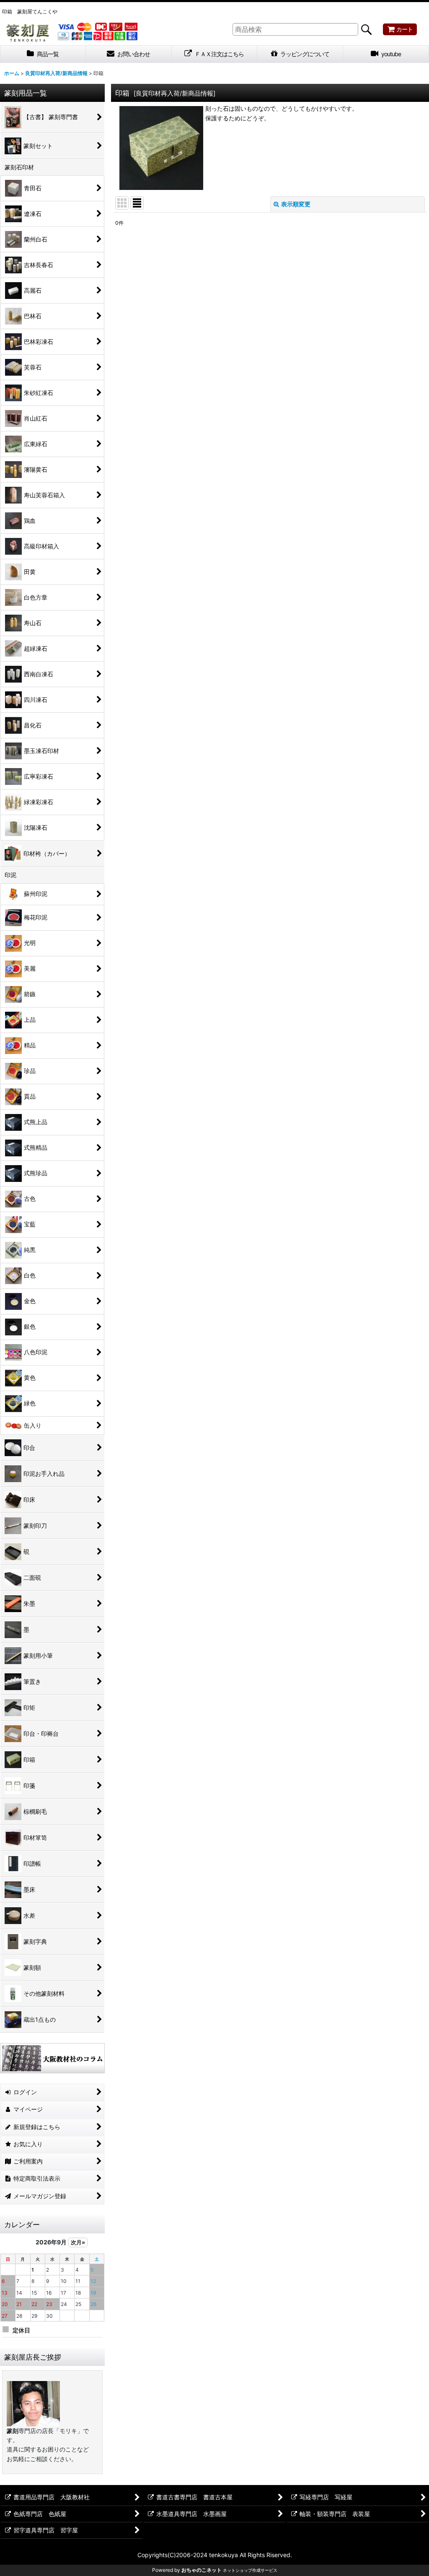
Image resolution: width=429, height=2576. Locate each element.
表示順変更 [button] (296, 204)
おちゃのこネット (202, 2570)
